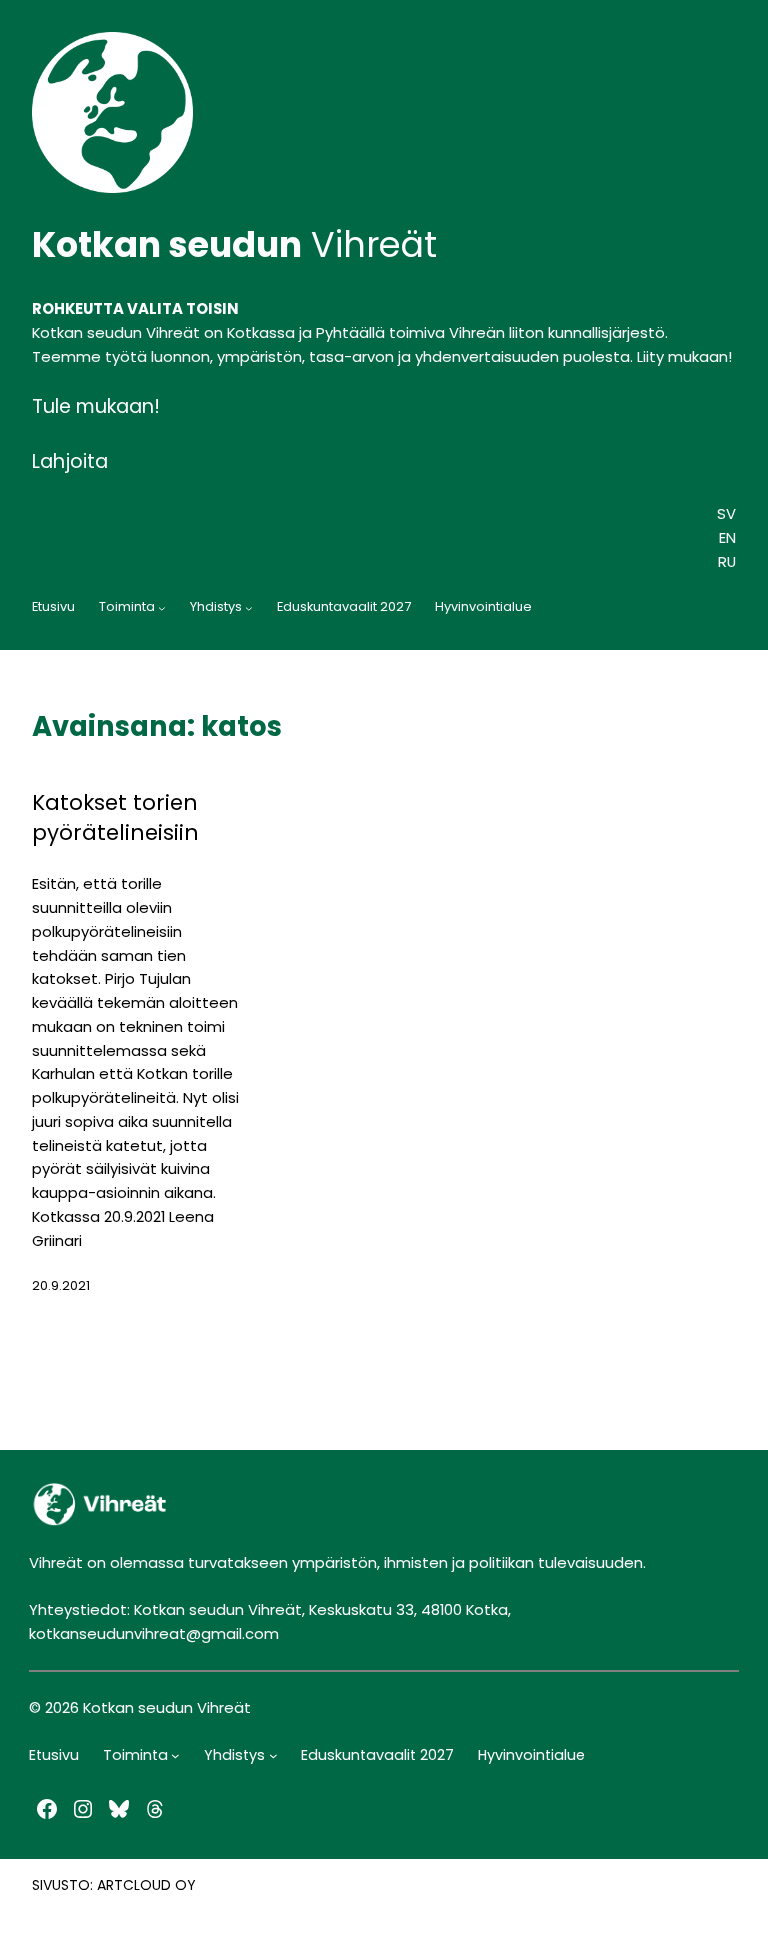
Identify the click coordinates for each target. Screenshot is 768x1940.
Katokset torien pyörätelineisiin (115, 818)
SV (726, 513)
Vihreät (234, 244)
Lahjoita (70, 461)
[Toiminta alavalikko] (162, 608)
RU (727, 561)
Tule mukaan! (96, 406)
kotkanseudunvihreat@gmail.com (154, 1633)
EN (727, 537)
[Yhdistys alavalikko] (249, 608)
